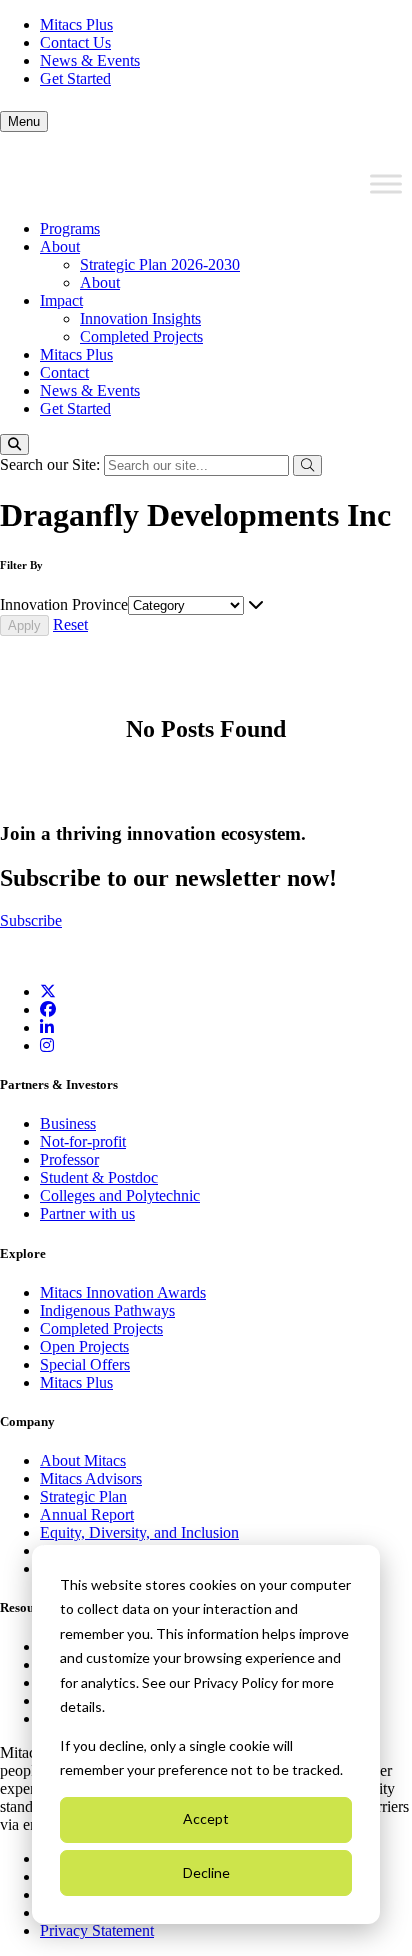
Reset (70, 624)
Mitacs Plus (76, 24)
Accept (206, 1818)
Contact (64, 372)
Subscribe (31, 920)
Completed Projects (141, 336)
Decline (206, 1872)
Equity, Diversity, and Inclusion (139, 1532)
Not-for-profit (83, 1141)
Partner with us (87, 1213)
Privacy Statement (97, 1930)
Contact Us (75, 42)
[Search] (14, 444)
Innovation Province (64, 604)
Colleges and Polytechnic (120, 1195)
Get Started (75, 78)
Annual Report (87, 1514)
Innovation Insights (140, 318)
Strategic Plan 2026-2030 (160, 264)
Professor (69, 1159)
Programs (70, 228)
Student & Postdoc (99, 1177)
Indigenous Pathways (107, 1310)
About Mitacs (83, 1460)
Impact (61, 300)
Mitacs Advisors (91, 1478)
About (60, 246)
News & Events (90, 60)
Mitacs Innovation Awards (123, 1292)
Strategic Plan (83, 1496)
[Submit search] (307, 465)
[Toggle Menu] (386, 184)
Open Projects (84, 1346)
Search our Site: (52, 464)
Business (68, 1123)
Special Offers (85, 1364)
